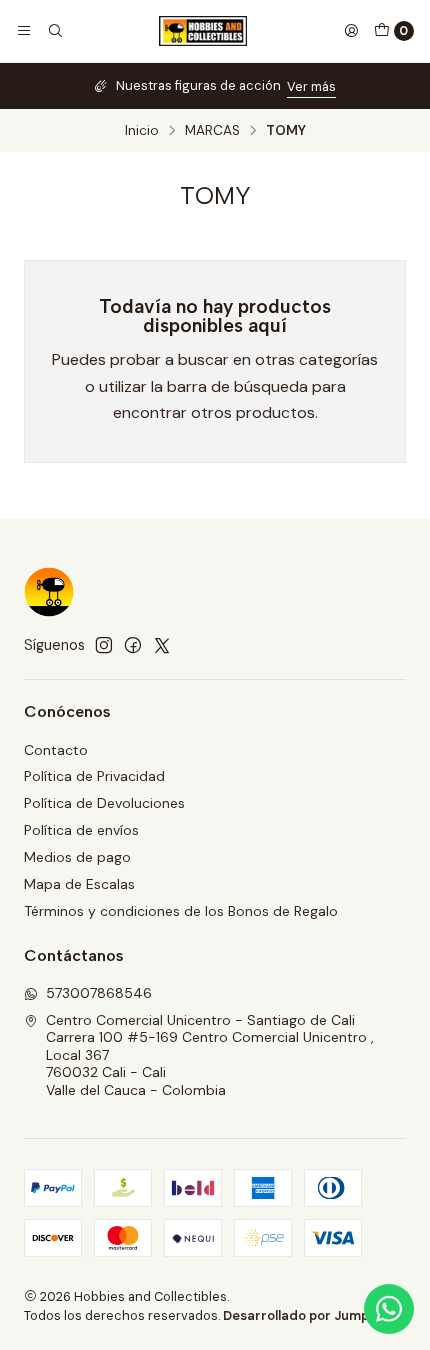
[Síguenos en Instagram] (104, 645)
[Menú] (24, 31)
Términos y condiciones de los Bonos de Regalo (181, 911)
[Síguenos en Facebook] (133, 645)
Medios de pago (77, 857)
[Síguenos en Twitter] (162, 645)
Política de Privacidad (94, 776)
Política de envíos (81, 830)
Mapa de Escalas (79, 884)
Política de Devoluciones (104, 803)
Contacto (56, 750)
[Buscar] (54, 31)
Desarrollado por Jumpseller (313, 1315)
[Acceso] (351, 31)
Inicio (142, 131)
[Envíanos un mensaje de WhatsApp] (389, 1309)
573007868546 (99, 993)
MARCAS (212, 131)
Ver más (311, 86)
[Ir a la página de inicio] (203, 31)
